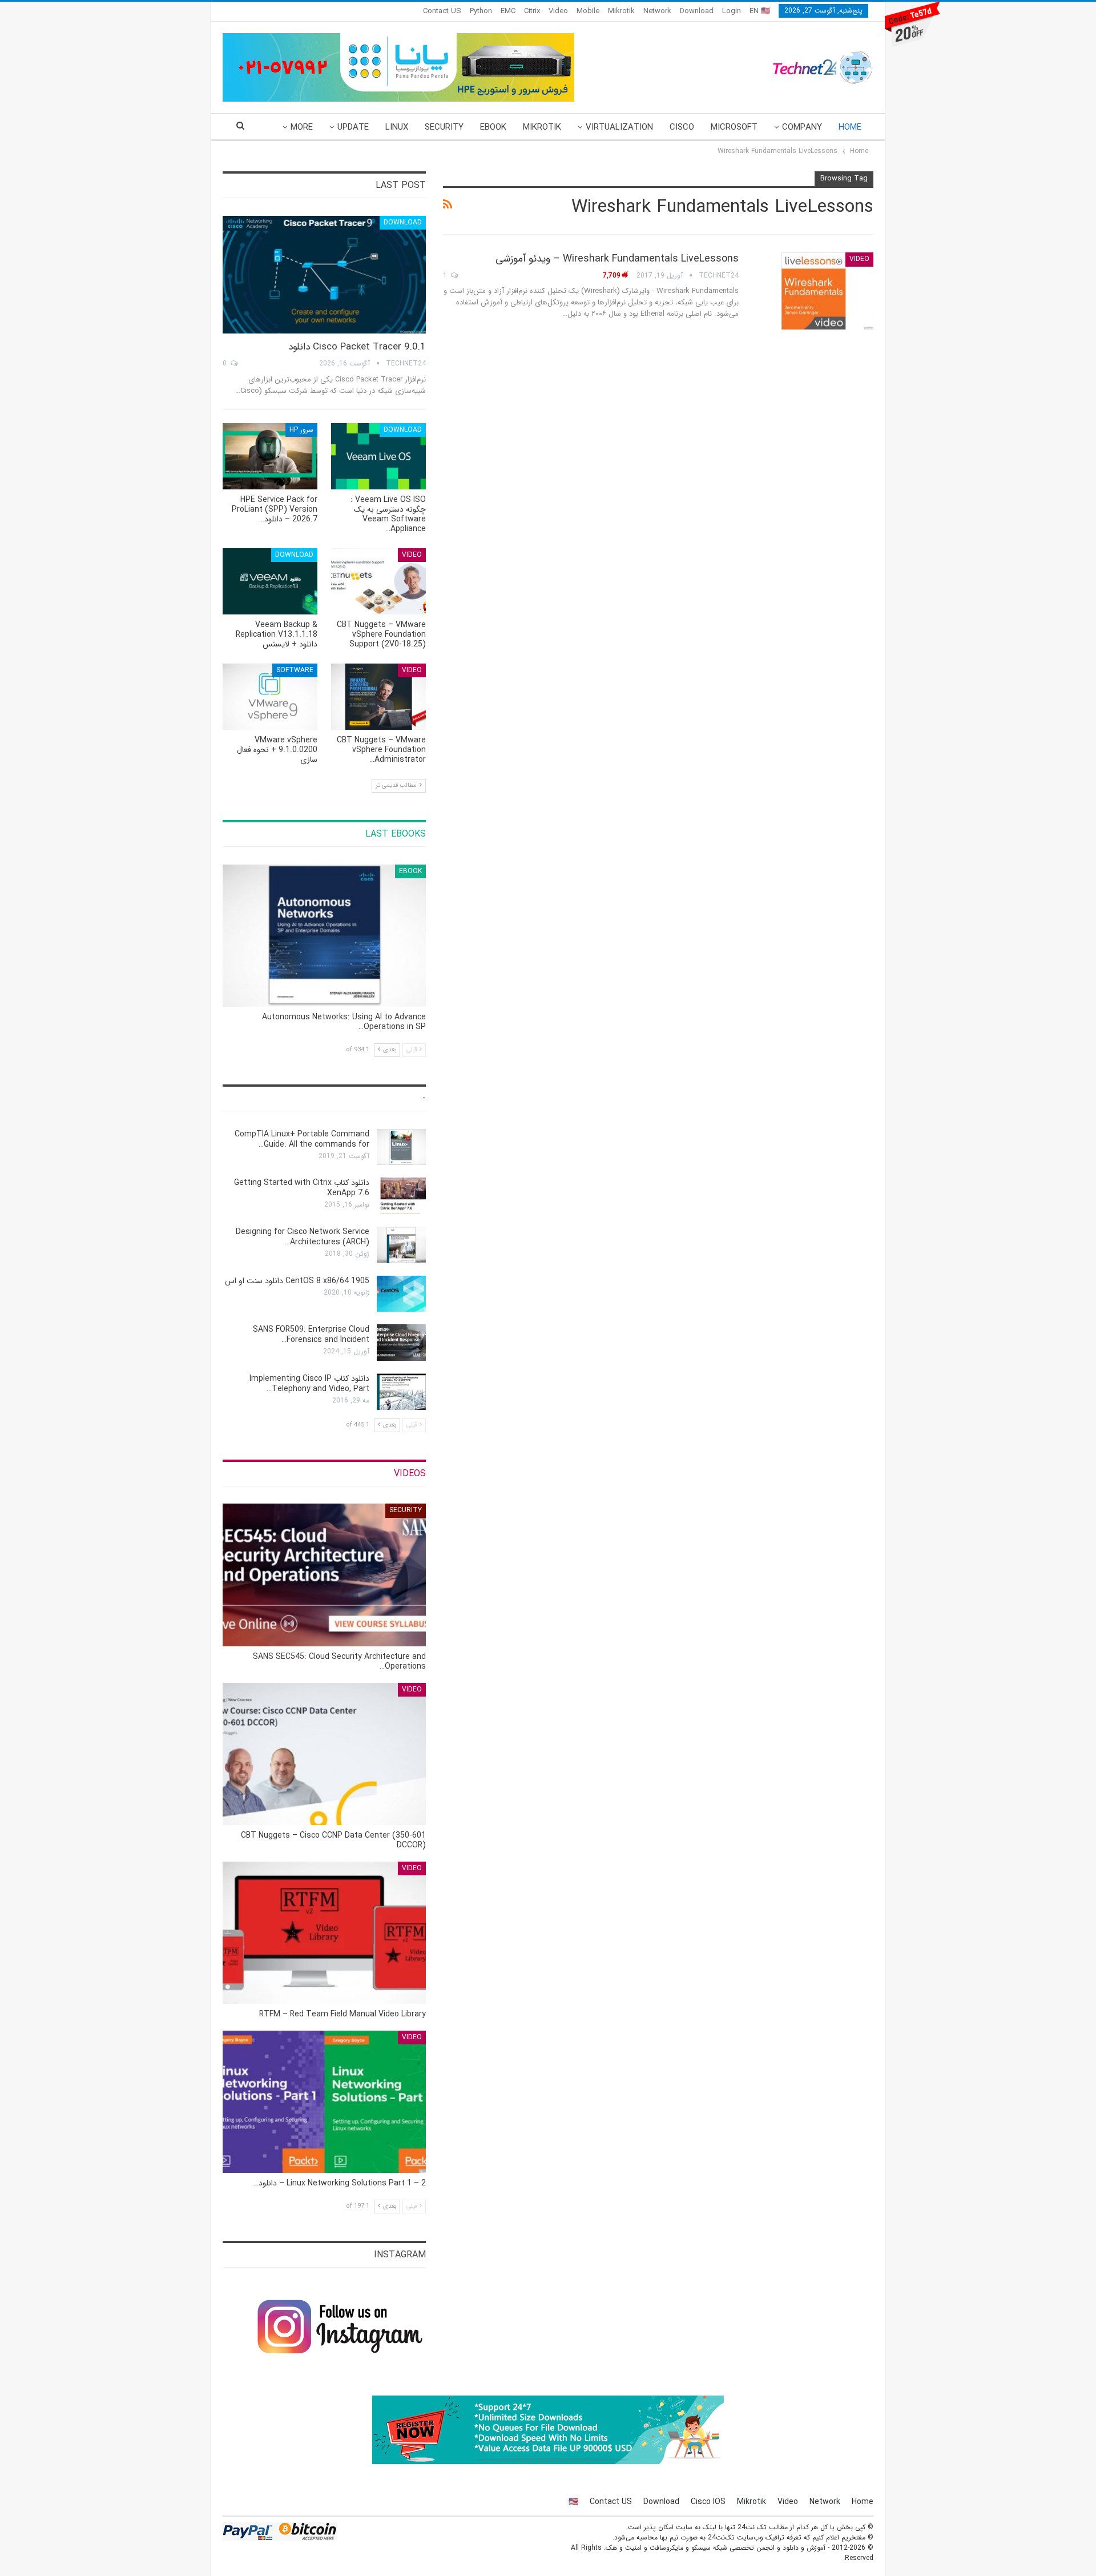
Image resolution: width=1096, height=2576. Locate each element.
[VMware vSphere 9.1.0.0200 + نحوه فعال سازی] (270, 697)
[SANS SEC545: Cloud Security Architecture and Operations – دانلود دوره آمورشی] (324, 1575)
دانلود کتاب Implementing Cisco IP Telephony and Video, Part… (309, 1384)
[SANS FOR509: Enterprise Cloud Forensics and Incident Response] (401, 1343)
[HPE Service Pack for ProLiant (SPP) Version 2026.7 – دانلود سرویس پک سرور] (270, 456)
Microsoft (734, 127)
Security (444, 127)
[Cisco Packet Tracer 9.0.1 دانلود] (324, 275)
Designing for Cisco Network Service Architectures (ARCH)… (303, 1237)
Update (353, 127)
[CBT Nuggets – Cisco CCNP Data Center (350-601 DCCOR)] (324, 1754)
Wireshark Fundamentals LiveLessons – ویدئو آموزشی (617, 259)
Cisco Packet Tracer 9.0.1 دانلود (357, 347)
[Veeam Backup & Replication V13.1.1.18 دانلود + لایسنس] (270, 581)
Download (697, 11)
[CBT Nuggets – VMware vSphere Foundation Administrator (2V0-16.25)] (378, 697)
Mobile (588, 11)
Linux (397, 127)
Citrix (532, 11)
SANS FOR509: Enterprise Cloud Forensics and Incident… (311, 1335)
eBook (493, 127)
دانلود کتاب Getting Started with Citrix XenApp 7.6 (302, 1188)
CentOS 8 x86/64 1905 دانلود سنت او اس (297, 1281)
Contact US (442, 11)
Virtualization (619, 127)
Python (481, 11)
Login (732, 11)
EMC (508, 11)
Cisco (682, 127)
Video (558, 11)
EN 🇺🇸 (760, 11)
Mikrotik (621, 11)
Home (850, 127)
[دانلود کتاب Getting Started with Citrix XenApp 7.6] (401, 1196)
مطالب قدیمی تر (397, 785)
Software (295, 670)
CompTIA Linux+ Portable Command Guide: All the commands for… (302, 1139)
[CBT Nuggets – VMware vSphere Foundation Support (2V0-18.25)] (378, 581)
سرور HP (301, 430)
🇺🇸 (573, 2502)
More (302, 127)
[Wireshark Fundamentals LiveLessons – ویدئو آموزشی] (813, 291)
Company (802, 127)
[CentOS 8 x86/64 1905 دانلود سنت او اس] (401, 1294)
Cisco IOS (708, 2502)
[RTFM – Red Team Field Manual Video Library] (324, 1933)
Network (657, 11)
